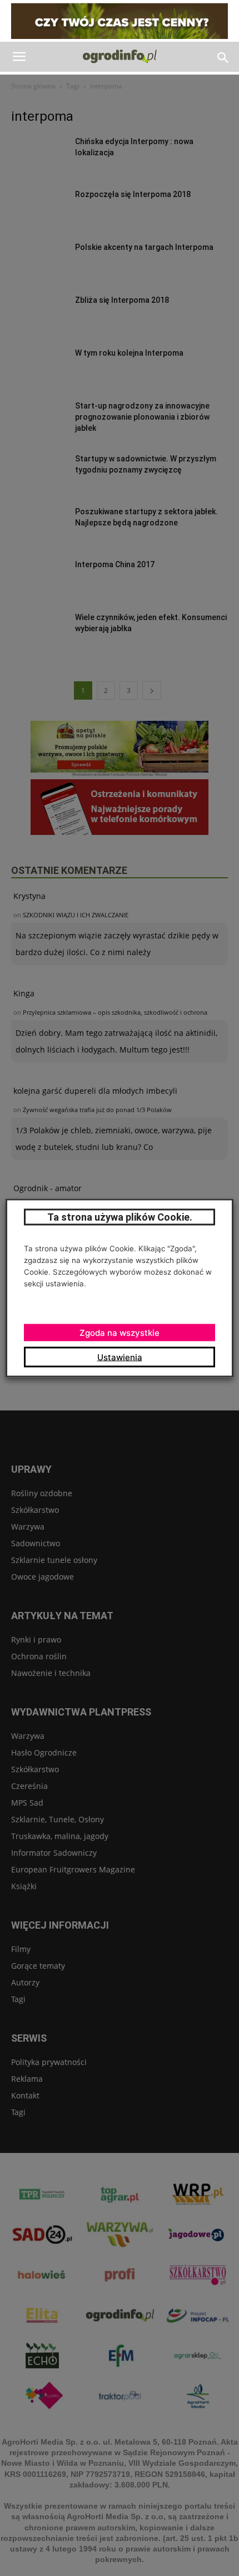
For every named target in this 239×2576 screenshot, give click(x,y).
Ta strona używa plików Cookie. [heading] (120, 1217)
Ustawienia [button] (120, 1357)
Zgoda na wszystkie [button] (120, 1333)
